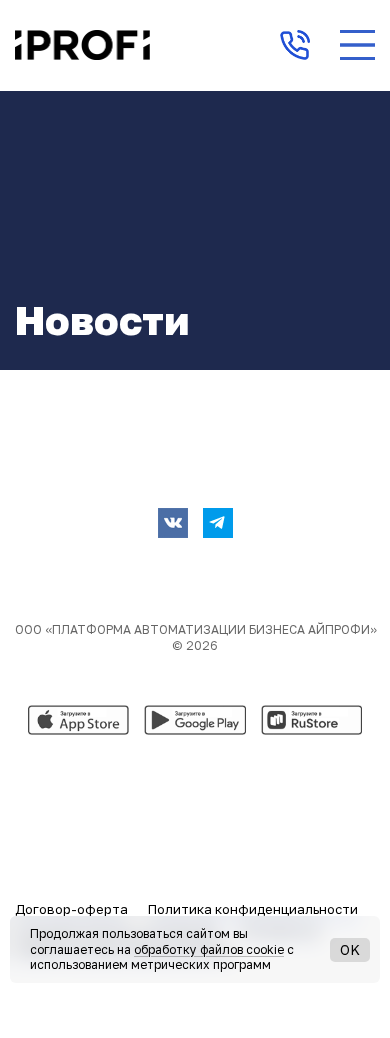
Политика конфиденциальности (253, 909)
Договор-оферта (71, 909)
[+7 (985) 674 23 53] (295, 45)
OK (350, 949)
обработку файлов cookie (209, 949)
